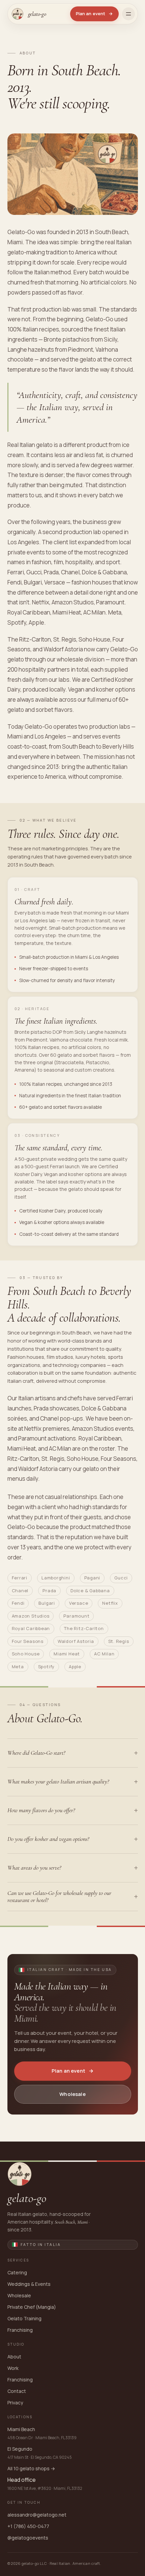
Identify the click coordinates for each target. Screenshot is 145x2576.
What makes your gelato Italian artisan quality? (58, 1781)
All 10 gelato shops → (31, 2468)
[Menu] (128, 14)
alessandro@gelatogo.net (37, 2515)
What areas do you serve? (34, 1868)
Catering (17, 2272)
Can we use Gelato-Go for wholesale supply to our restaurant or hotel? (59, 1896)
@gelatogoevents (28, 2538)
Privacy (15, 2403)
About (14, 2357)
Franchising (20, 2330)
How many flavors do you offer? (41, 1810)
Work (13, 2368)
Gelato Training (24, 2318)
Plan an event (94, 14)
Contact (17, 2391)
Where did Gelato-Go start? (36, 1753)
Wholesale (72, 2094)
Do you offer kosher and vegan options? (48, 1839)
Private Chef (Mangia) (32, 2307)
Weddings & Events (29, 2284)
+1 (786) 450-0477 (28, 2526)
